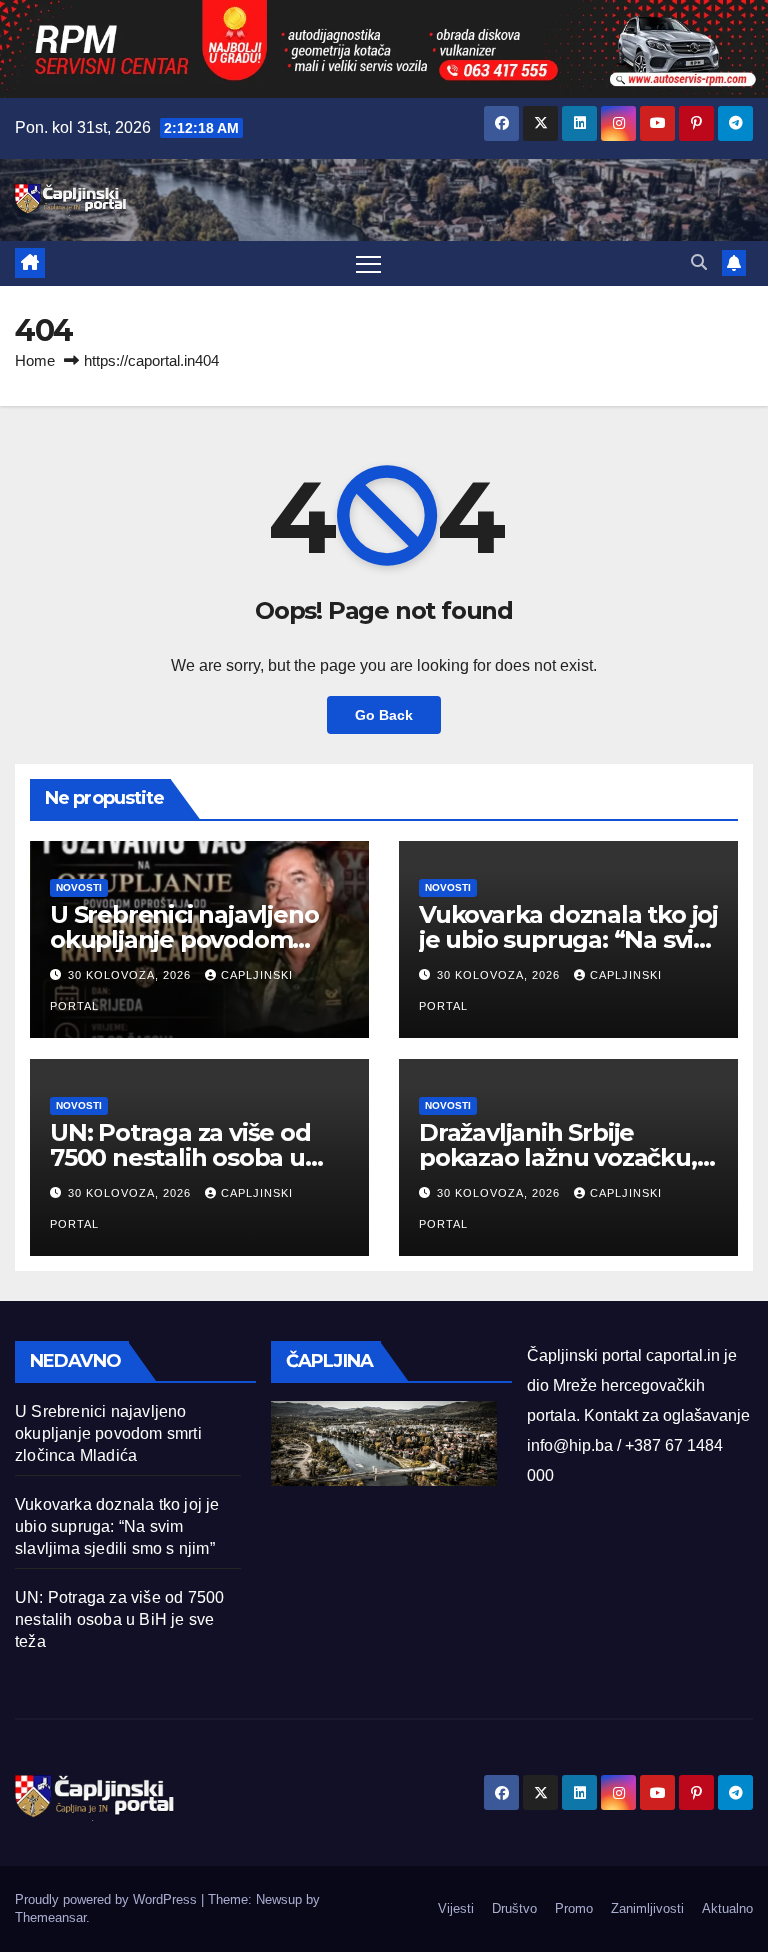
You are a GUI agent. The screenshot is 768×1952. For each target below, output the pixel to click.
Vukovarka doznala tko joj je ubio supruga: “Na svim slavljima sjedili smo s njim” (117, 1526)
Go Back (384, 715)
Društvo (514, 1908)
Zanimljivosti (647, 1908)
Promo (574, 1908)
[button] (699, 262)
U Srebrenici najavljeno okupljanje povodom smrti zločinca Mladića (184, 939)
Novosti (79, 887)
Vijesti (456, 1908)
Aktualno (727, 1908)
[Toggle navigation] (368, 263)
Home (35, 360)
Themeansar (50, 1917)
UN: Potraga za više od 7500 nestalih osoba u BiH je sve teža (180, 1157)
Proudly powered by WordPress (108, 1899)
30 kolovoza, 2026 (131, 975)
